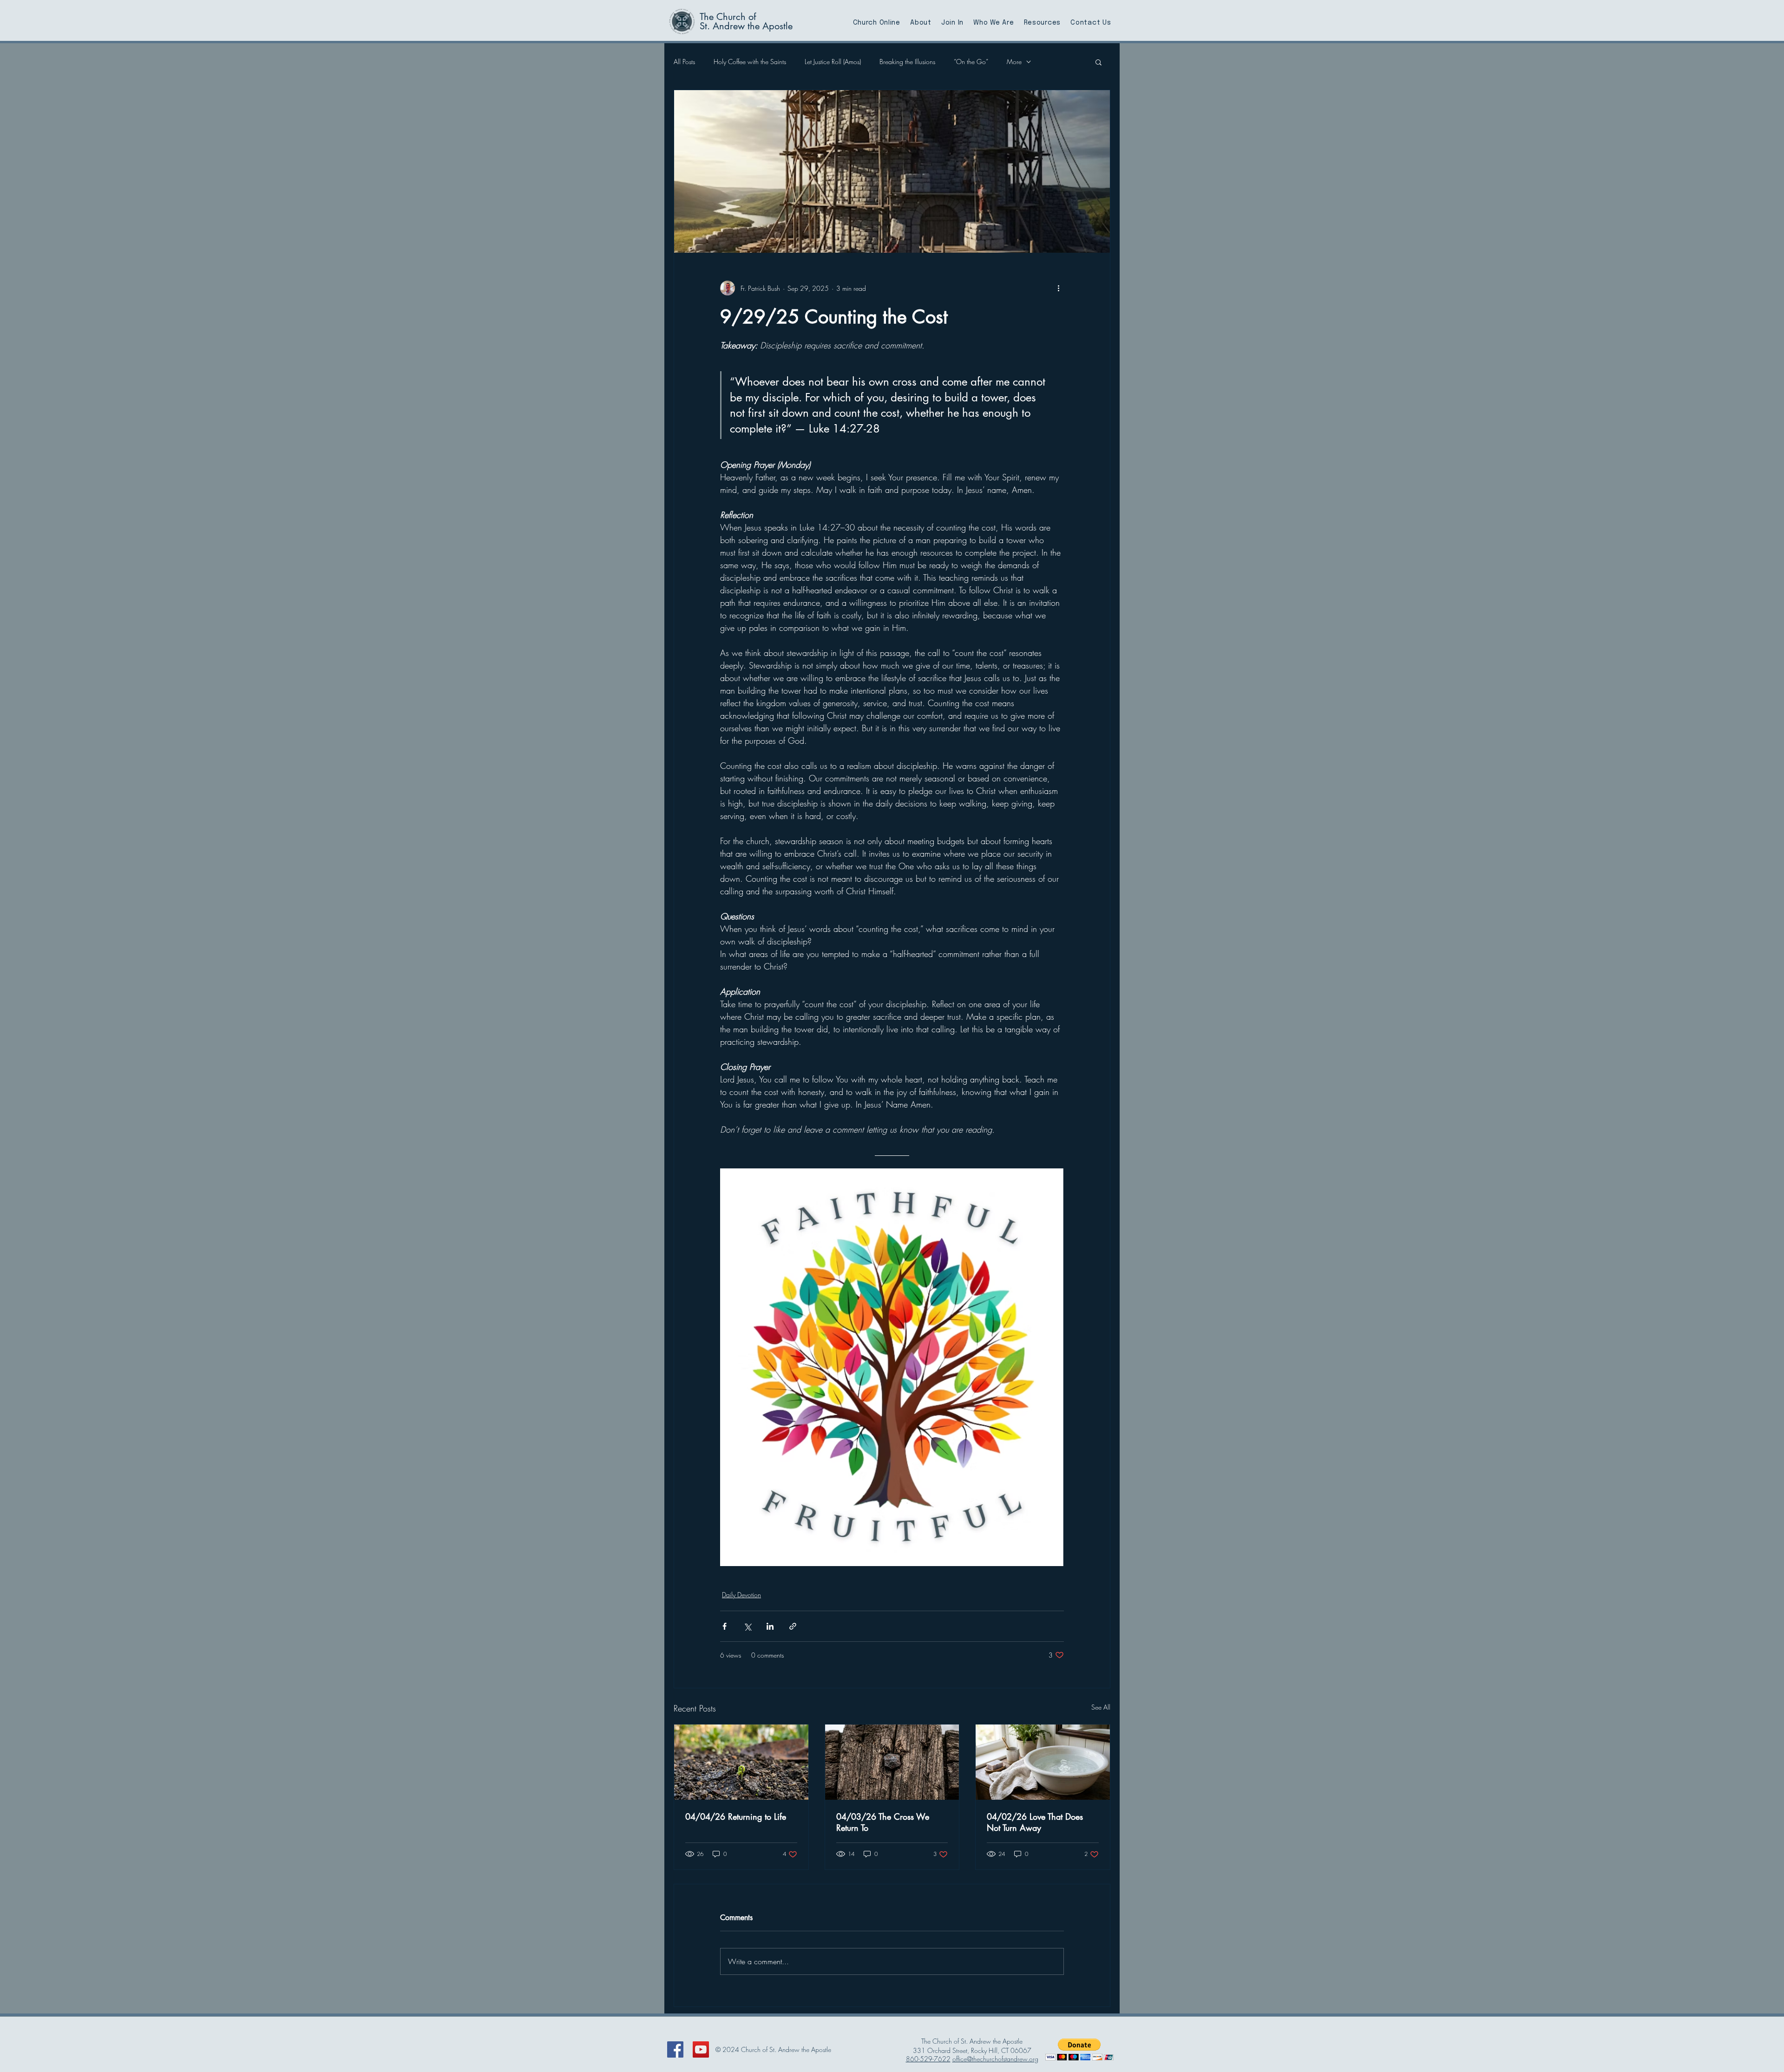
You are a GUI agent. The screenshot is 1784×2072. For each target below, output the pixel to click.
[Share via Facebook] (725, 1626)
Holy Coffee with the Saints (750, 62)
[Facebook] (675, 2049)
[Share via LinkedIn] (770, 1626)
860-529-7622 (928, 2059)
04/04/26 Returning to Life (736, 1816)
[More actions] (1058, 288)
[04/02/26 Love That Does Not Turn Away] (1043, 1762)
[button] (1099, 62)
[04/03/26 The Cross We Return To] (892, 1762)
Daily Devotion (741, 1595)
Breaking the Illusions (907, 62)
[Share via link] (793, 1626)
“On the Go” (971, 62)
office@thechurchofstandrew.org (995, 2059)
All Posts (684, 62)
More (1014, 62)
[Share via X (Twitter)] (747, 1626)
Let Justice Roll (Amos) (833, 62)
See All (1101, 1707)
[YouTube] (701, 2049)
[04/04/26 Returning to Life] (741, 1762)
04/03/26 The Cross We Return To (883, 1822)
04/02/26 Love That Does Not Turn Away (1035, 1822)
